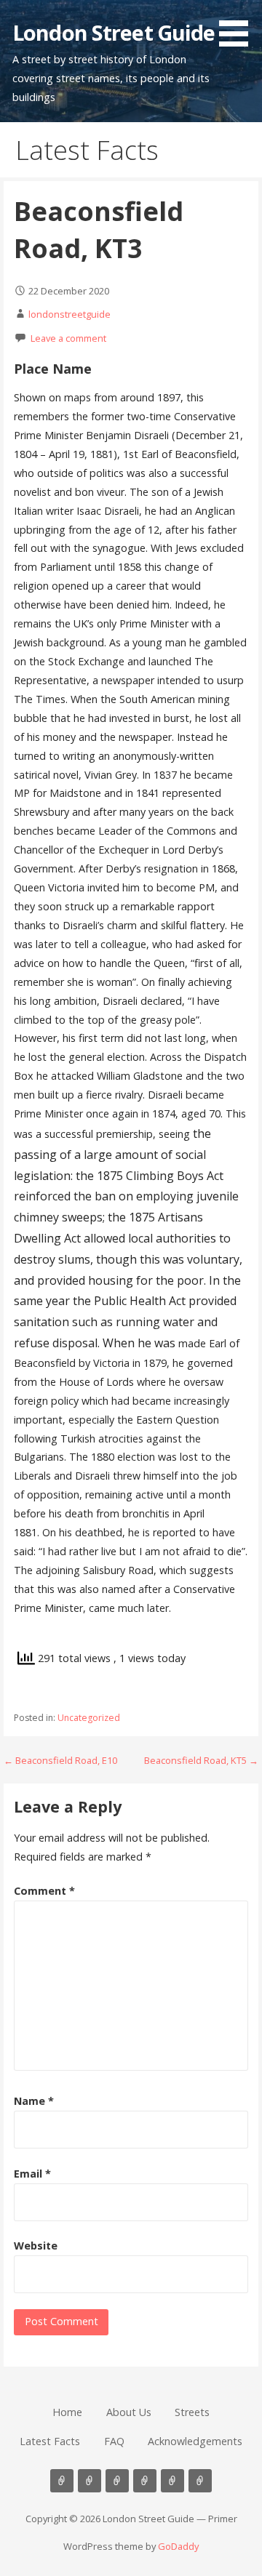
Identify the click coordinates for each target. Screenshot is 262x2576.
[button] (239, 26)
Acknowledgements (195, 2441)
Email (32, 2174)
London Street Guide (114, 32)
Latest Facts (50, 2441)
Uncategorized (89, 1718)
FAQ (114, 2441)
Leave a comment (68, 338)
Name (34, 2101)
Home (67, 2412)
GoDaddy (178, 2546)
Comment (44, 1891)
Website (36, 2246)
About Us (129, 2412)
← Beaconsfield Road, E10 (60, 1760)
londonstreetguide (70, 314)
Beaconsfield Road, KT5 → (201, 1760)
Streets (192, 2412)
